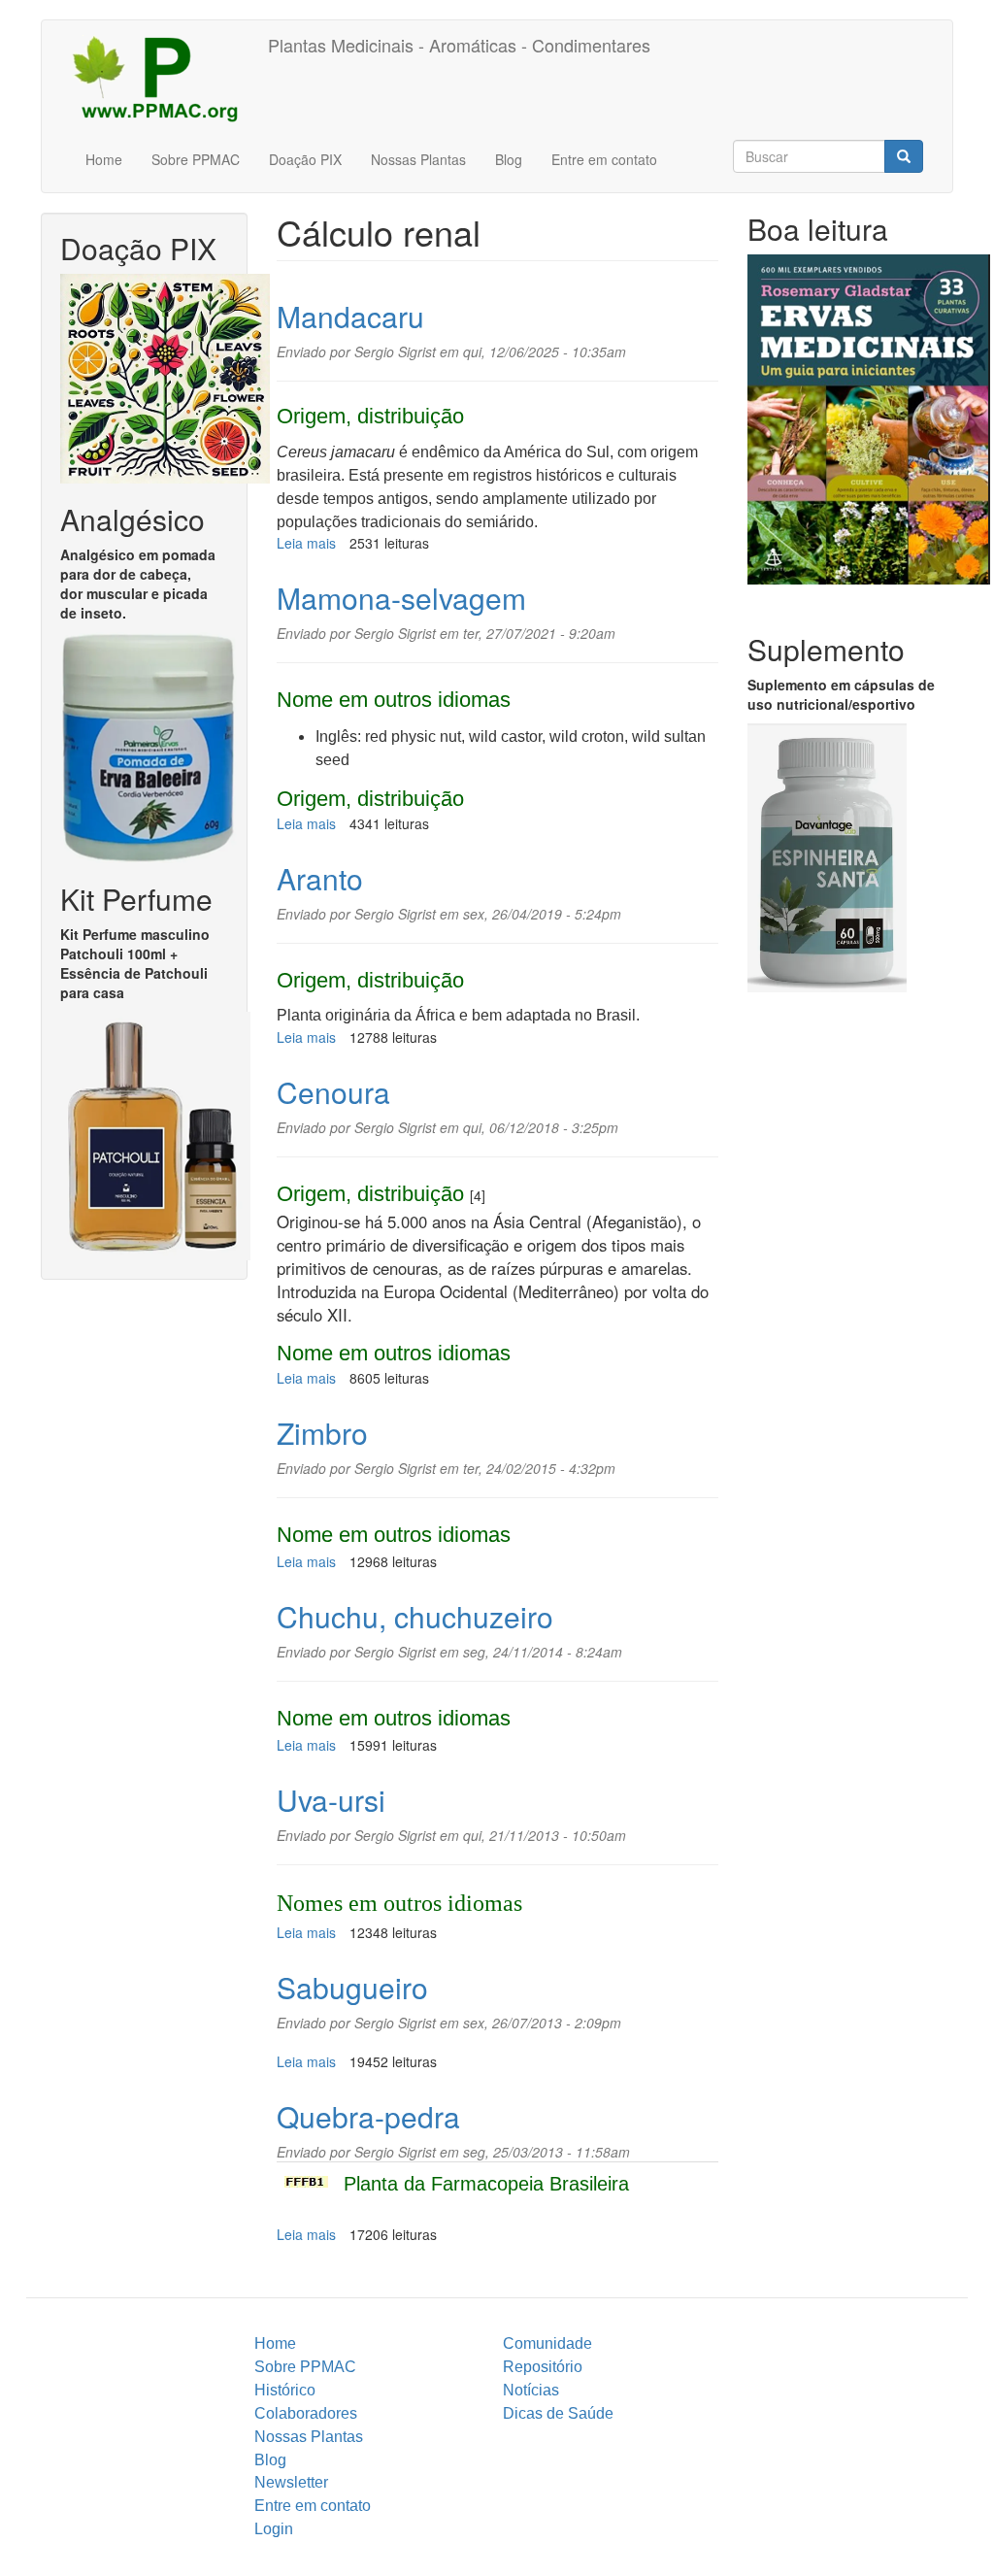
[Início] (162, 78)
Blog (509, 159)
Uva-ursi (331, 1800)
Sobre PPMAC (196, 159)
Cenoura (333, 1092)
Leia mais (306, 543)
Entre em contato (604, 159)
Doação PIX (305, 159)
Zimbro (322, 1433)
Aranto (320, 878)
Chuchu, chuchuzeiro (415, 1616)
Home (104, 159)
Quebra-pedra (368, 2116)
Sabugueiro (352, 1987)
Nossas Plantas (418, 159)
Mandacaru (350, 316)
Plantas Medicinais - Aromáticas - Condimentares (459, 45)
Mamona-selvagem (401, 598)
